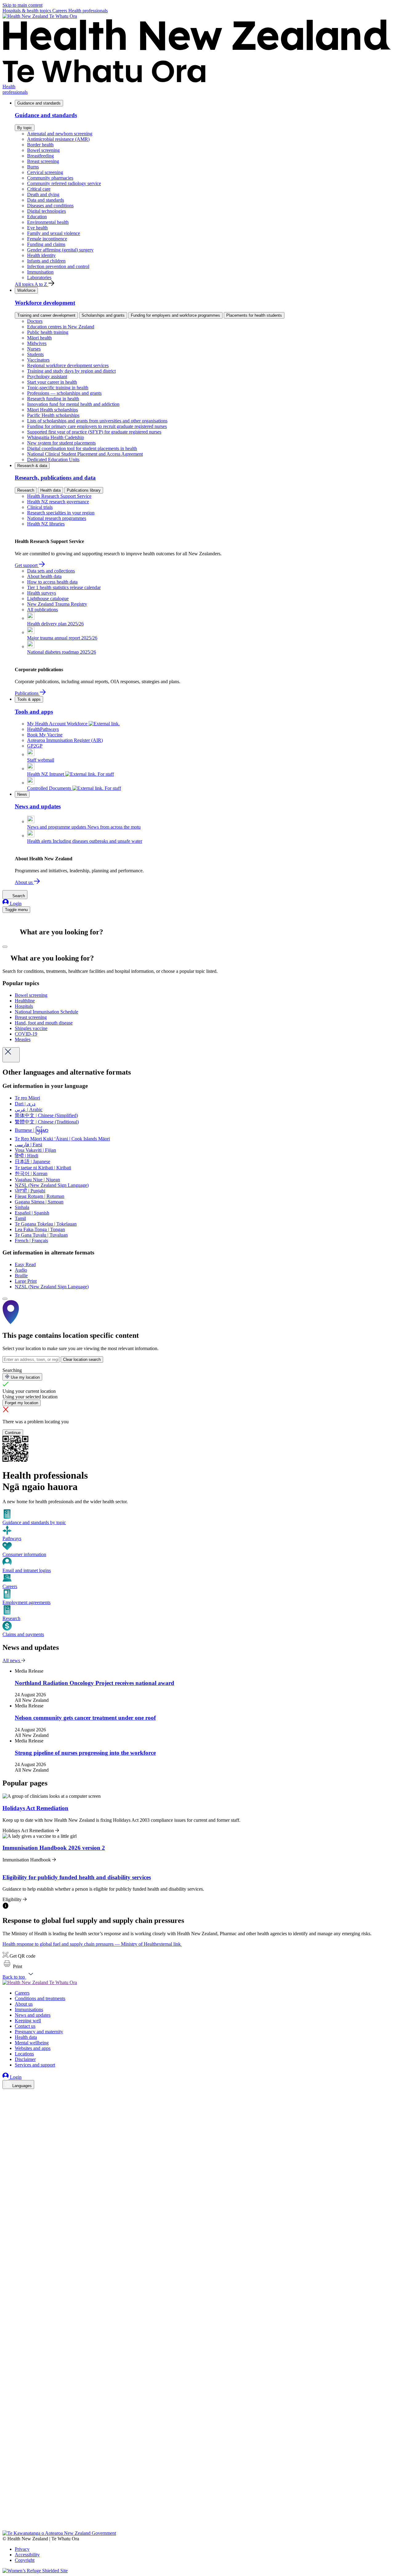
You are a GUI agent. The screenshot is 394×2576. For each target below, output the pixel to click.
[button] (12, 1966)
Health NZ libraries (46, 524)
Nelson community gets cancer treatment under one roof (85, 1718)
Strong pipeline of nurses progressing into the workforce (85, 1753)
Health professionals (88, 11)
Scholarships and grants (103, 315)
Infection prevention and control (58, 266)
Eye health (37, 228)
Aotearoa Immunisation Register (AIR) (65, 740)
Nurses (34, 349)
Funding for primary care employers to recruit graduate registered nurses (97, 426)
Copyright (25, 2560)
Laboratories (39, 277)
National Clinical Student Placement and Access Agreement (85, 454)
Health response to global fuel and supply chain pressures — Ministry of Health (92, 1944)
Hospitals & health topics (27, 11)
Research (26, 490)
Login (15, 904)
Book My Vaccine (45, 735)
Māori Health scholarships (52, 410)
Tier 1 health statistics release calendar (64, 587)
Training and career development (46, 315)
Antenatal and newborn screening (60, 134)
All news (12, 1661)
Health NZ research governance (58, 502)
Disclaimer (25, 2059)
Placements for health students (254, 315)
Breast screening (43, 161)
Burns (33, 167)
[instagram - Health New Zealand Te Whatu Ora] (6, 2103)
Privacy (22, 2549)
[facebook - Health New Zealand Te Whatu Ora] (6, 2095)
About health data (44, 576)
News (22, 794)
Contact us (25, 2026)
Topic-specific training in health (58, 388)
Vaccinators (38, 360)
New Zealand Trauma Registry (57, 604)
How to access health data (52, 582)
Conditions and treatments (40, 1998)
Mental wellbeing (32, 2043)
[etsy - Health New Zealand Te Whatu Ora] (197, 2502)
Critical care (39, 189)
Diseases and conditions (50, 206)
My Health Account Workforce (58, 724)
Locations (24, 2054)
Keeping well (28, 2021)
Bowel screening (43, 150)
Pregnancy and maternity (39, 2032)
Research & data (32, 466)
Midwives (37, 343)
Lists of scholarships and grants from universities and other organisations (97, 421)
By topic (25, 128)
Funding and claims (46, 244)
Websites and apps (33, 2048)
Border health (40, 145)
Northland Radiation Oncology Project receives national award (94, 1683)
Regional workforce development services (68, 365)
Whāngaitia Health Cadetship (56, 437)
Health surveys (42, 593)
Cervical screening (45, 172)
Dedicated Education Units (53, 460)
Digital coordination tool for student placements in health (82, 448)
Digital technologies (46, 211)
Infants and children (46, 261)
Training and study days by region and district (71, 371)
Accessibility (27, 2555)
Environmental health (48, 222)
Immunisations (29, 2009)
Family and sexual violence (54, 233)
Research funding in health (53, 399)
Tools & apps (29, 699)
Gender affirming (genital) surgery (60, 250)
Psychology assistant (47, 376)
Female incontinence (47, 239)
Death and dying (43, 194)
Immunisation (40, 272)
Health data (50, 490)
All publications (42, 610)
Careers (60, 11)
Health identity (41, 255)
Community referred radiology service (64, 183)
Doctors (35, 321)
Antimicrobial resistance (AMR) (58, 139)
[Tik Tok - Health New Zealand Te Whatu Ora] (6, 2519)
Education (37, 217)
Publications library (84, 490)
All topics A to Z (32, 284)
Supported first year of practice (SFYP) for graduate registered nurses (94, 432)
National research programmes (57, 518)
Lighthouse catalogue (48, 598)
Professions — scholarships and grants (64, 393)
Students (35, 354)
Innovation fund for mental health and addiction (73, 404)
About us (24, 882)
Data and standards (46, 200)
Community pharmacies (50, 178)
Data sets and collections (51, 571)
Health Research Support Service (59, 496)
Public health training (48, 332)
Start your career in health (52, 382)
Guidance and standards (39, 103)
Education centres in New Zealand (61, 327)
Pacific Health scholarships (53, 415)
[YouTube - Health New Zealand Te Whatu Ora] (6, 2510)
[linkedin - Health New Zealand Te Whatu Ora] (6, 2112)
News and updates (33, 2015)
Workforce (26, 290)
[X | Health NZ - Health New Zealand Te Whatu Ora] (6, 2528)
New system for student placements (61, 443)
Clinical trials (40, 507)
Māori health (39, 338)
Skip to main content (22, 5)
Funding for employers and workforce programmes (175, 315)
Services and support (35, 2065)
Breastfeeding (40, 156)
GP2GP (35, 746)
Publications (27, 693)
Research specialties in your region (61, 513)
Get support (27, 565)
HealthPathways (43, 729)
